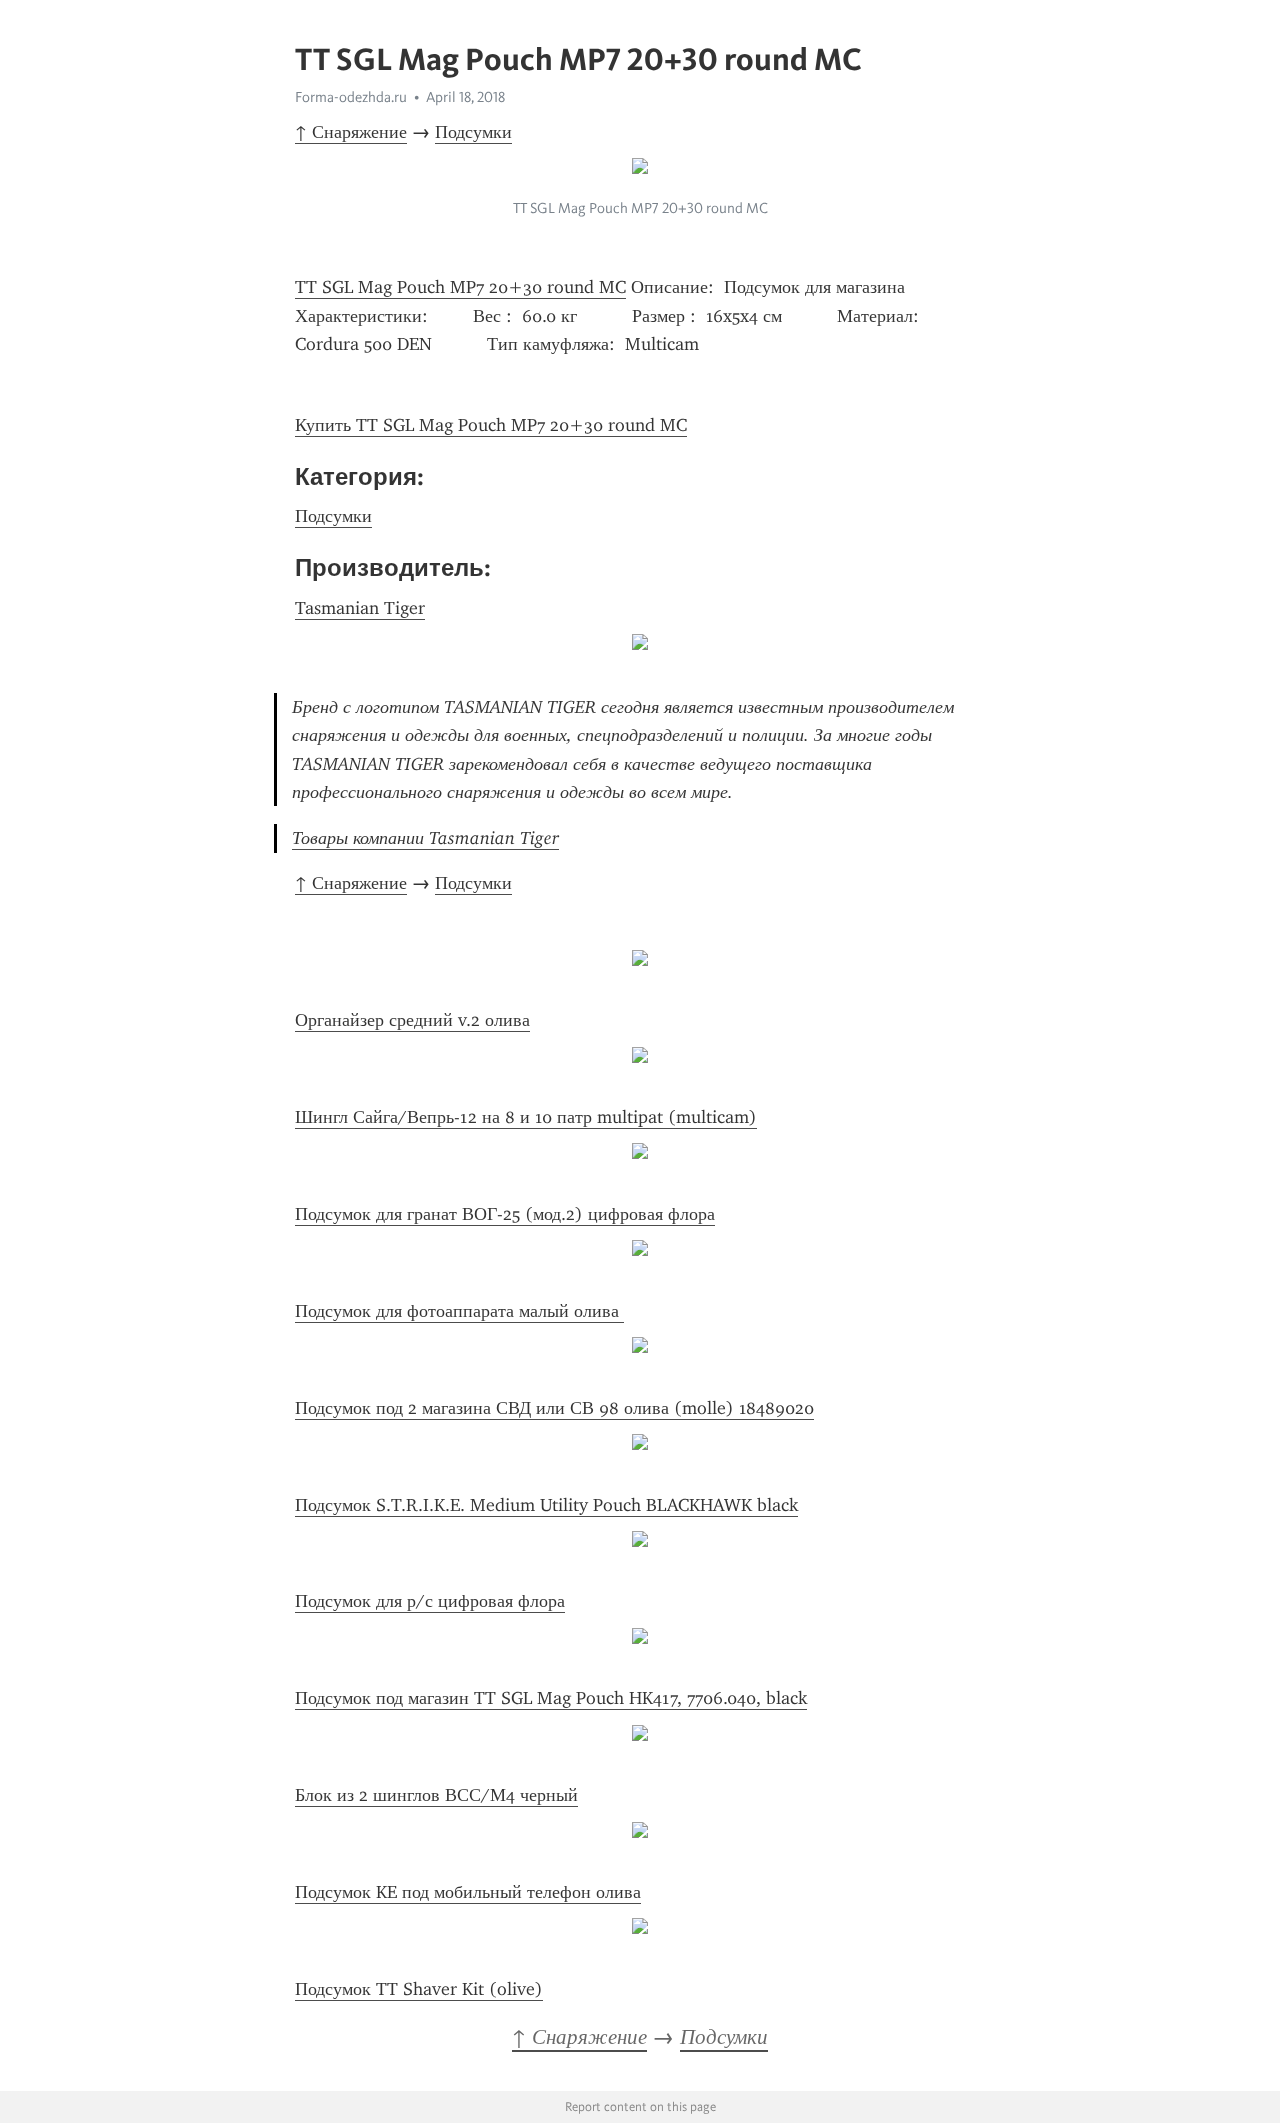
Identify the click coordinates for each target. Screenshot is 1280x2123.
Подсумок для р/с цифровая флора (430, 1601)
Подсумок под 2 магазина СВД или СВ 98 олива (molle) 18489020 (554, 1408)
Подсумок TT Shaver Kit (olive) (419, 1989)
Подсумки (473, 132)
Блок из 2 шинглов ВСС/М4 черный (436, 1795)
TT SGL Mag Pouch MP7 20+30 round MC (460, 287)
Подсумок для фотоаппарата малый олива (459, 1311)
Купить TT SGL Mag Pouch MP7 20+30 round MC (491, 425)
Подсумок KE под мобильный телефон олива (468, 1892)
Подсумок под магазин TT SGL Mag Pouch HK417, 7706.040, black (551, 1698)
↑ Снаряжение (351, 132)
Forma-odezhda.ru (351, 97)
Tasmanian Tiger (360, 608)
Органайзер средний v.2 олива (412, 1020)
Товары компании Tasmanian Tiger (425, 838)
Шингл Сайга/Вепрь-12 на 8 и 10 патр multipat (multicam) (526, 1117)
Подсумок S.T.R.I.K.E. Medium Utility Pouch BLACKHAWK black (546, 1505)
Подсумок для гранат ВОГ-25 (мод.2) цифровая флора (505, 1214)
